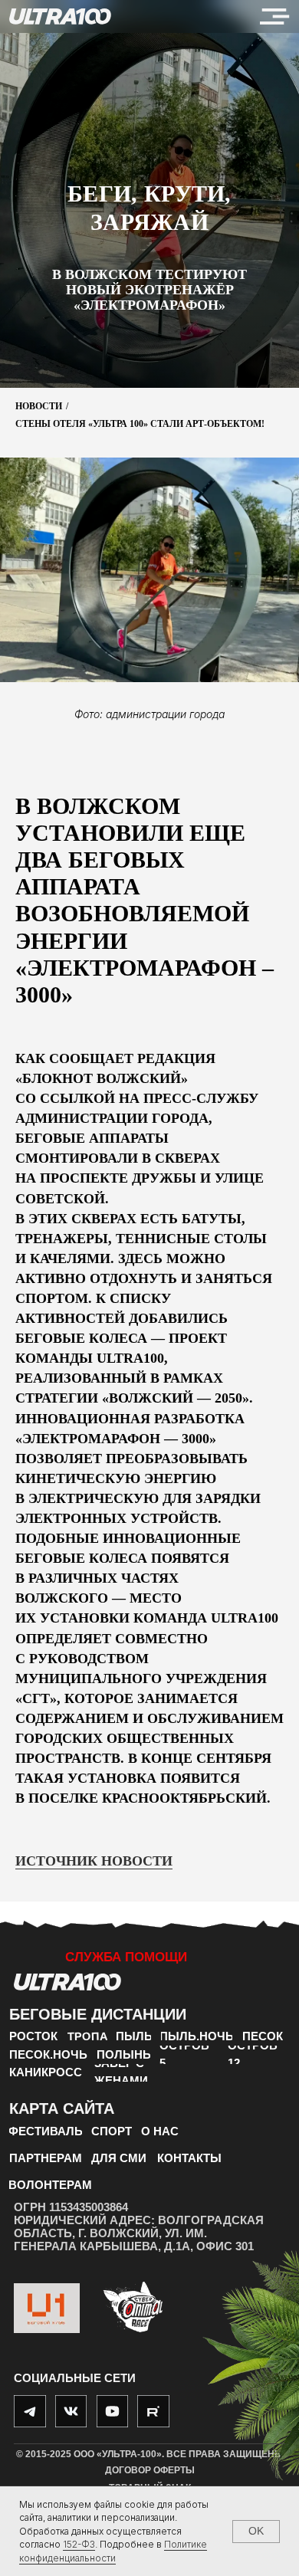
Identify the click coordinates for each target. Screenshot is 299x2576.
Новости (39, 1564)
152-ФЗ (79, 2544)
